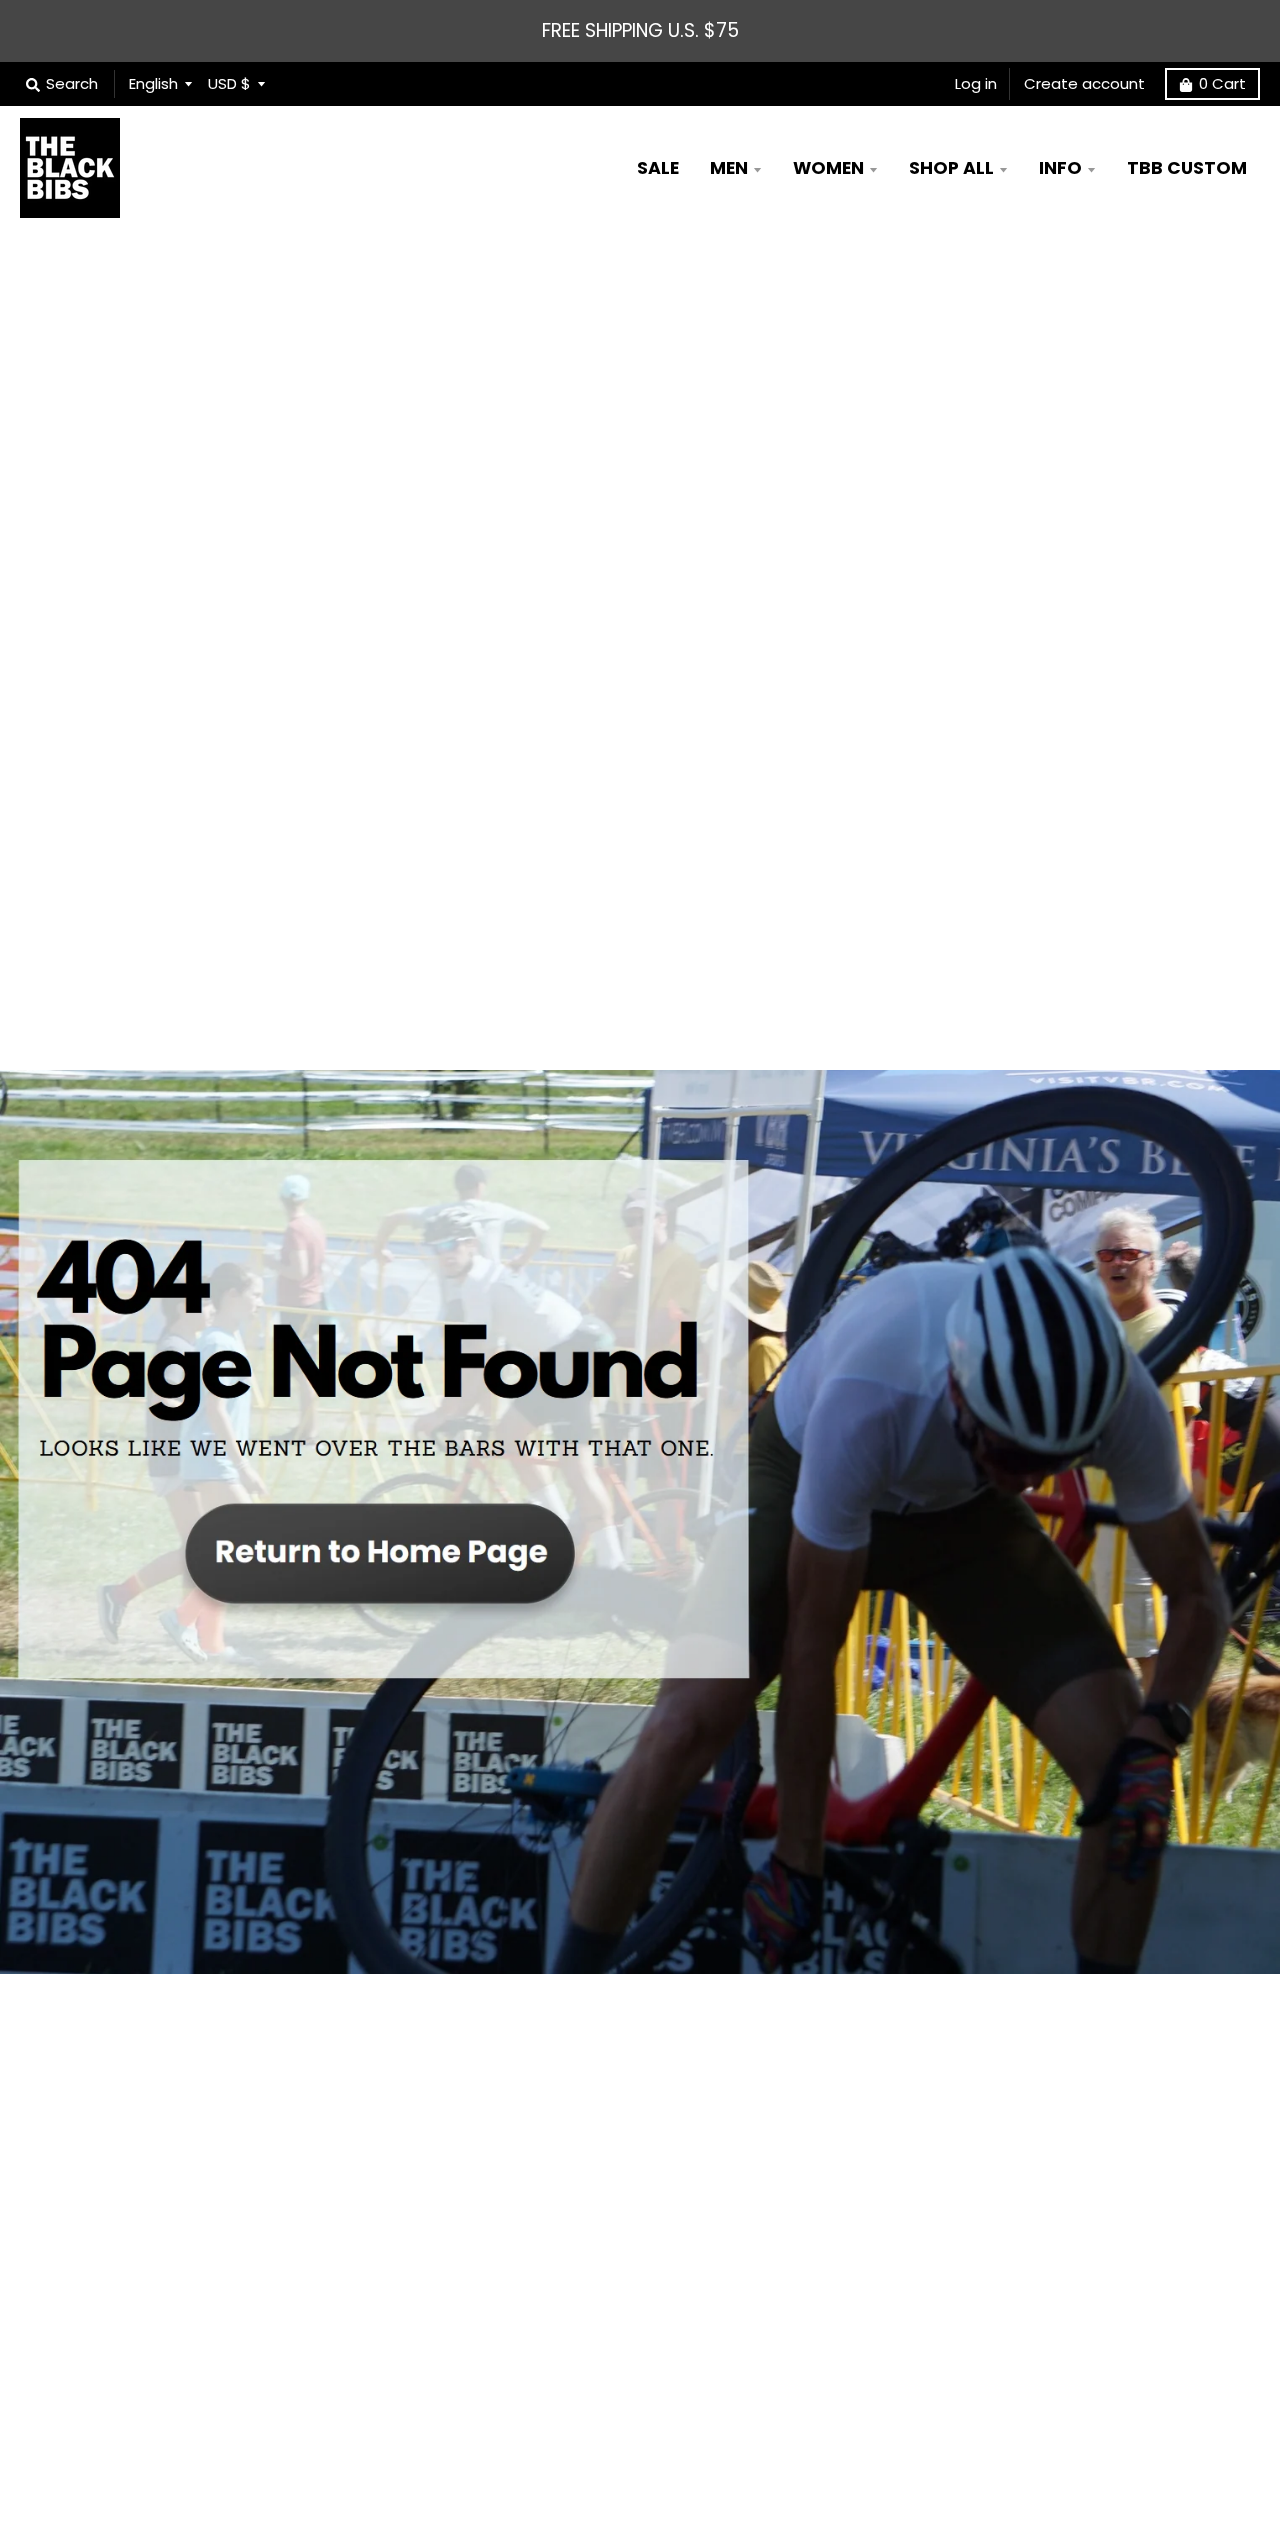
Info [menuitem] (1060, 168)
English (153, 83)
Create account (1084, 83)
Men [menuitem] (729, 168)
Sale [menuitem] (658, 168)
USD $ (229, 83)
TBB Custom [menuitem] (1187, 168)
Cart (1222, 83)
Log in (976, 83)
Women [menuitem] (828, 168)
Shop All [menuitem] (951, 168)
